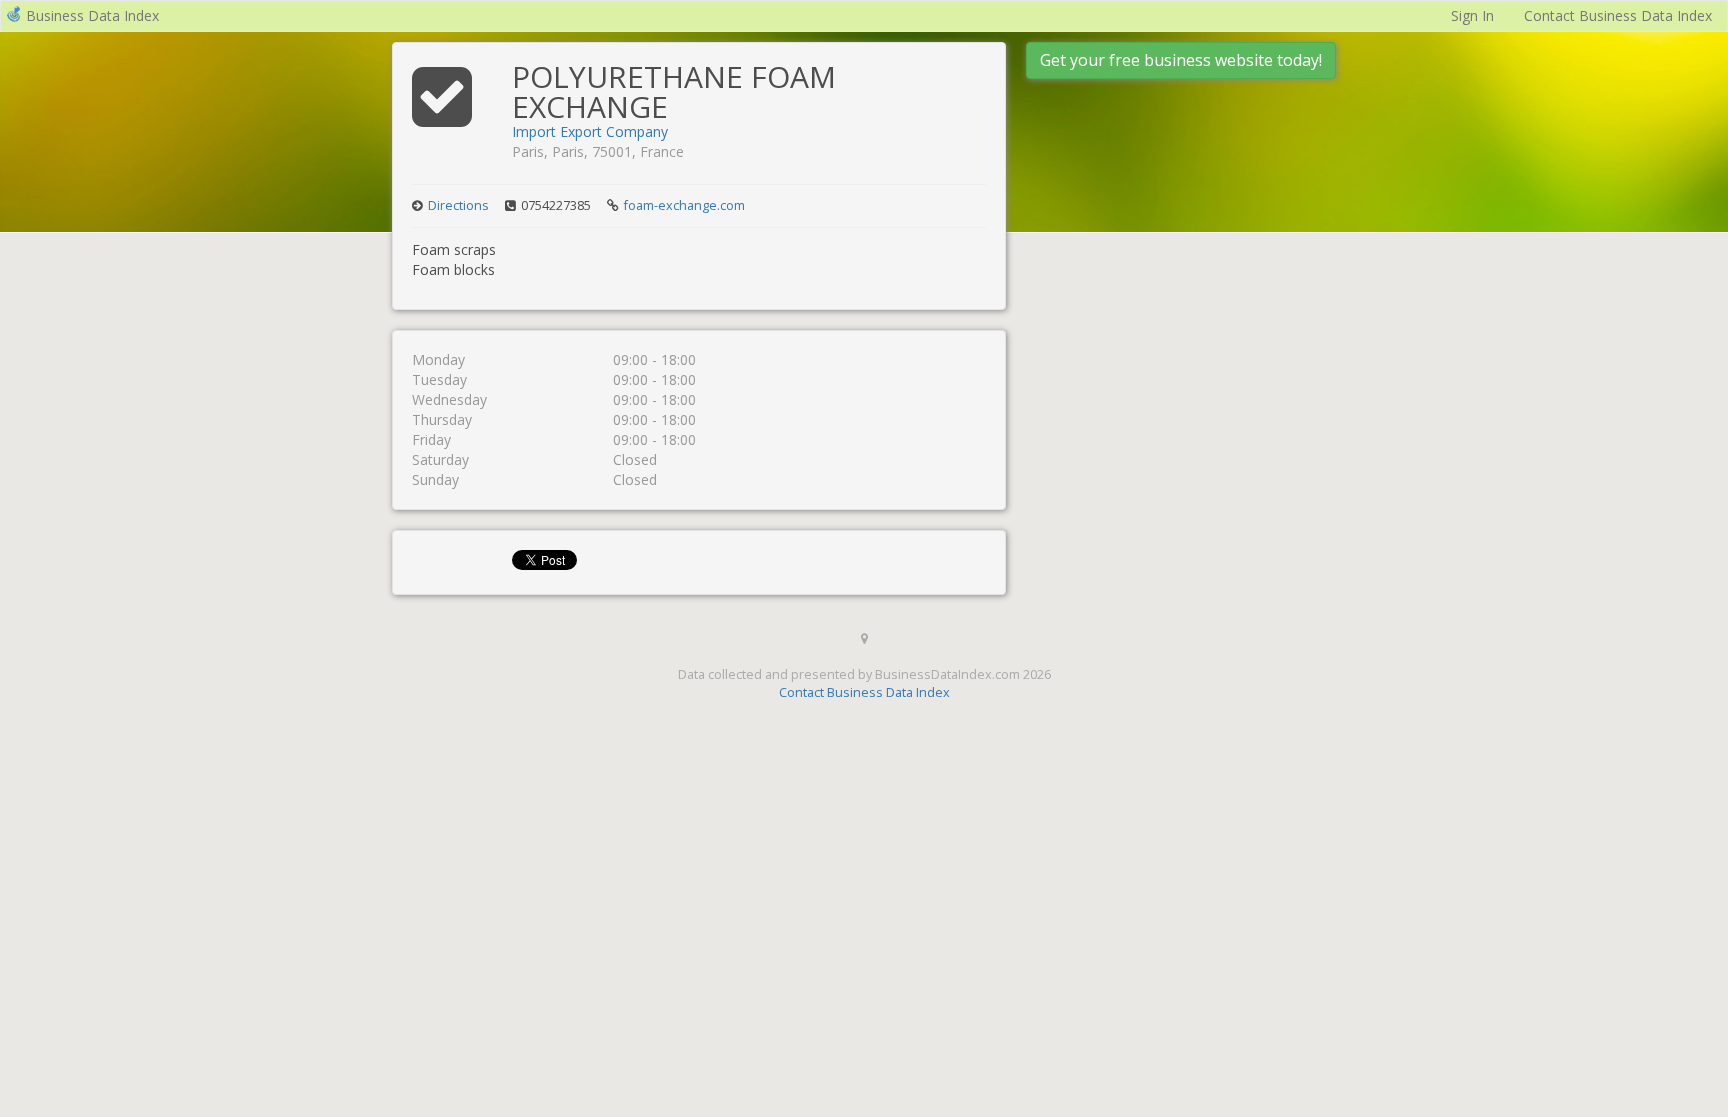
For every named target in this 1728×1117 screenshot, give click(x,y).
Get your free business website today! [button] (1181, 60)
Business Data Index (92, 15)
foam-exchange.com (684, 205)
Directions (458, 205)
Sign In (1472, 15)
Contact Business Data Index (1618, 15)
